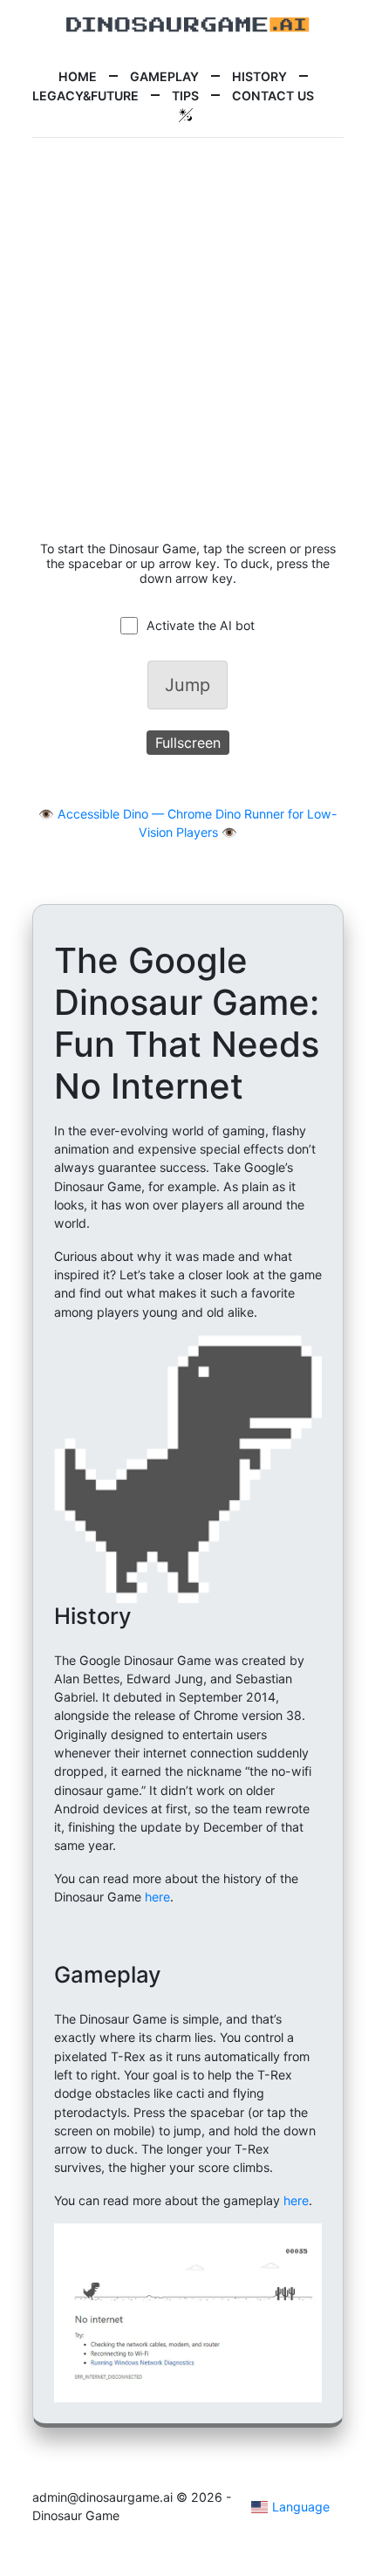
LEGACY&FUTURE (85, 96)
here (157, 1897)
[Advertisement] (187, 339)
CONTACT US (273, 96)
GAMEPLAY (164, 76)
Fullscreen (188, 743)
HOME (78, 76)
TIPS (185, 96)
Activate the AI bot (201, 625)
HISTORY (259, 76)
